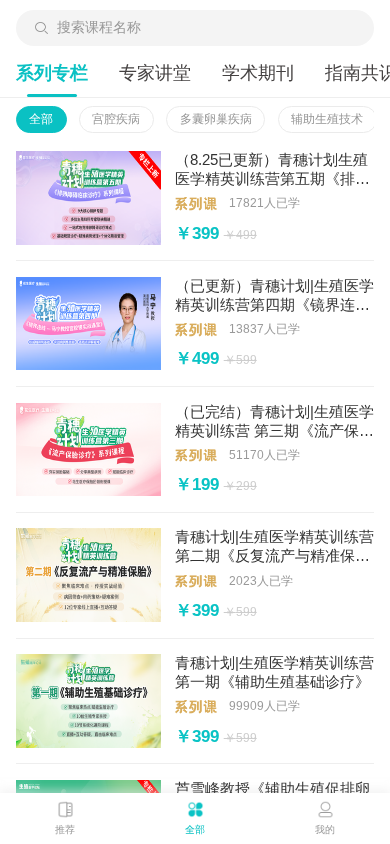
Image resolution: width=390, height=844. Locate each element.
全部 (41, 119)
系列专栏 (52, 73)
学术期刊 (258, 73)
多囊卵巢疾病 (216, 119)
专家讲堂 (155, 73)
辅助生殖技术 (327, 119)
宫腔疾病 (116, 119)
